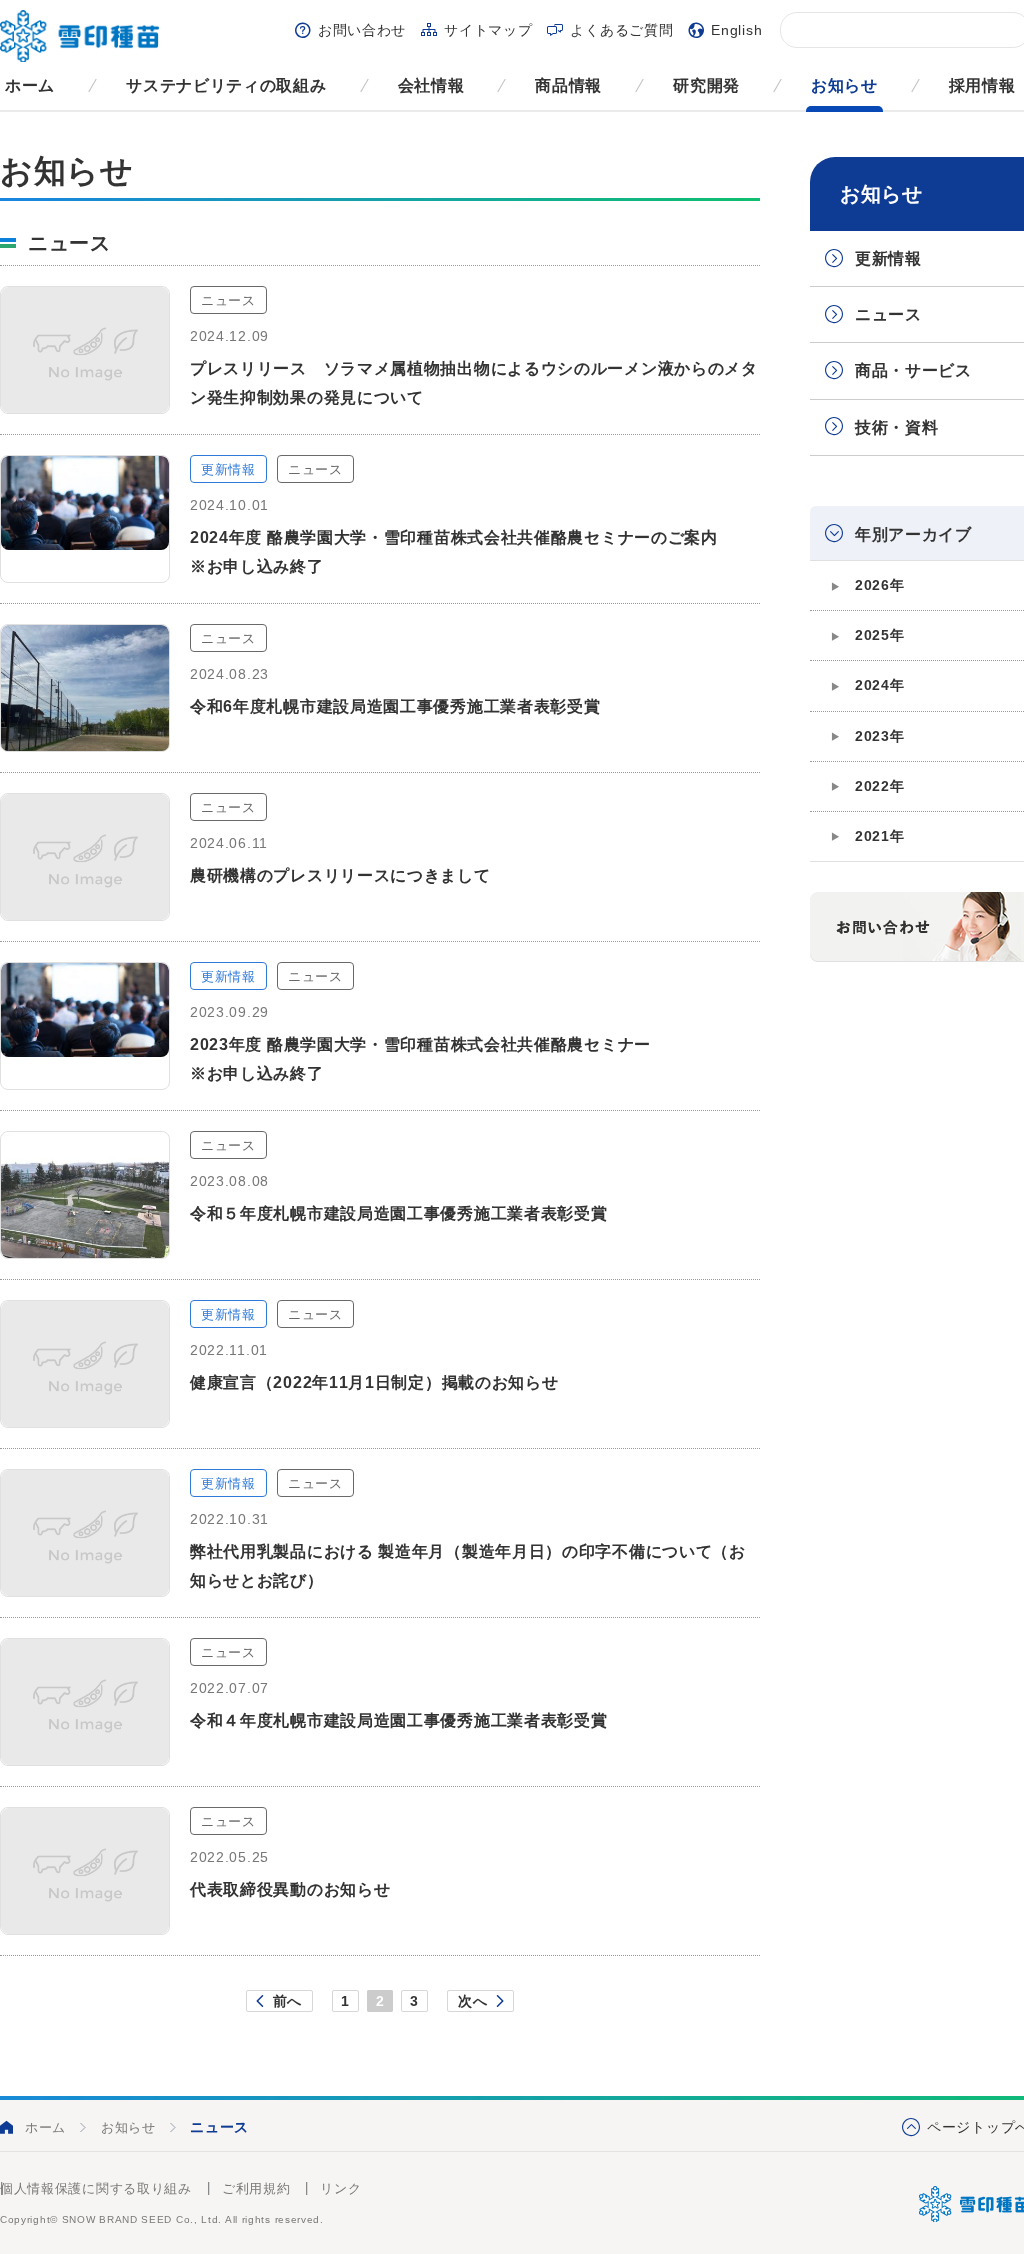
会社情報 (431, 85)
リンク (340, 2188)
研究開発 (706, 85)
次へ (472, 2001)
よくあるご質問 (621, 30)
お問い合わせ (362, 30)
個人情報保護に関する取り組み (96, 2188)
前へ (287, 2001)
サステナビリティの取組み (226, 85)
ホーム (30, 85)
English (736, 30)
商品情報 (568, 85)
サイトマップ (488, 30)
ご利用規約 (256, 2188)
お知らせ (844, 85)
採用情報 (982, 85)
